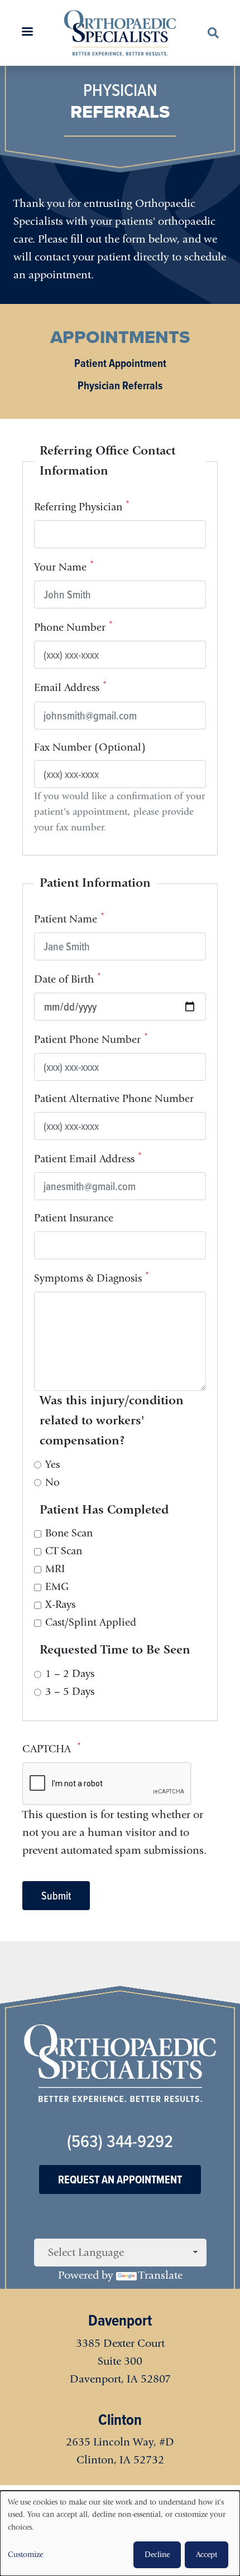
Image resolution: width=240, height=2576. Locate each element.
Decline (157, 2555)
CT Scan (64, 1551)
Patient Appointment (120, 363)
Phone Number (70, 628)
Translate (160, 2275)
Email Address (67, 688)
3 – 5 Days (70, 1691)
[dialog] (120, 2533)
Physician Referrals (120, 385)
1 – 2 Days (70, 1674)
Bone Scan (69, 1533)
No (52, 1482)
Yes (52, 1465)
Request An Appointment (120, 2179)
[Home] (120, 33)
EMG (57, 1587)
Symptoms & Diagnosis (88, 1278)
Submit (56, 1896)
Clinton (120, 2420)
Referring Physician (78, 508)
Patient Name (66, 920)
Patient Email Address (84, 1159)
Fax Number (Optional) (90, 747)
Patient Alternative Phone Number (114, 1099)
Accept (207, 2555)
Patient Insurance (74, 1218)
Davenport (120, 2320)
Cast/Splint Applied (91, 1622)
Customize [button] (25, 2555)
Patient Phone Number (87, 1040)
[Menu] (27, 33)
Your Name (60, 568)
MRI (55, 1569)
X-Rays (60, 1604)
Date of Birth (64, 980)
